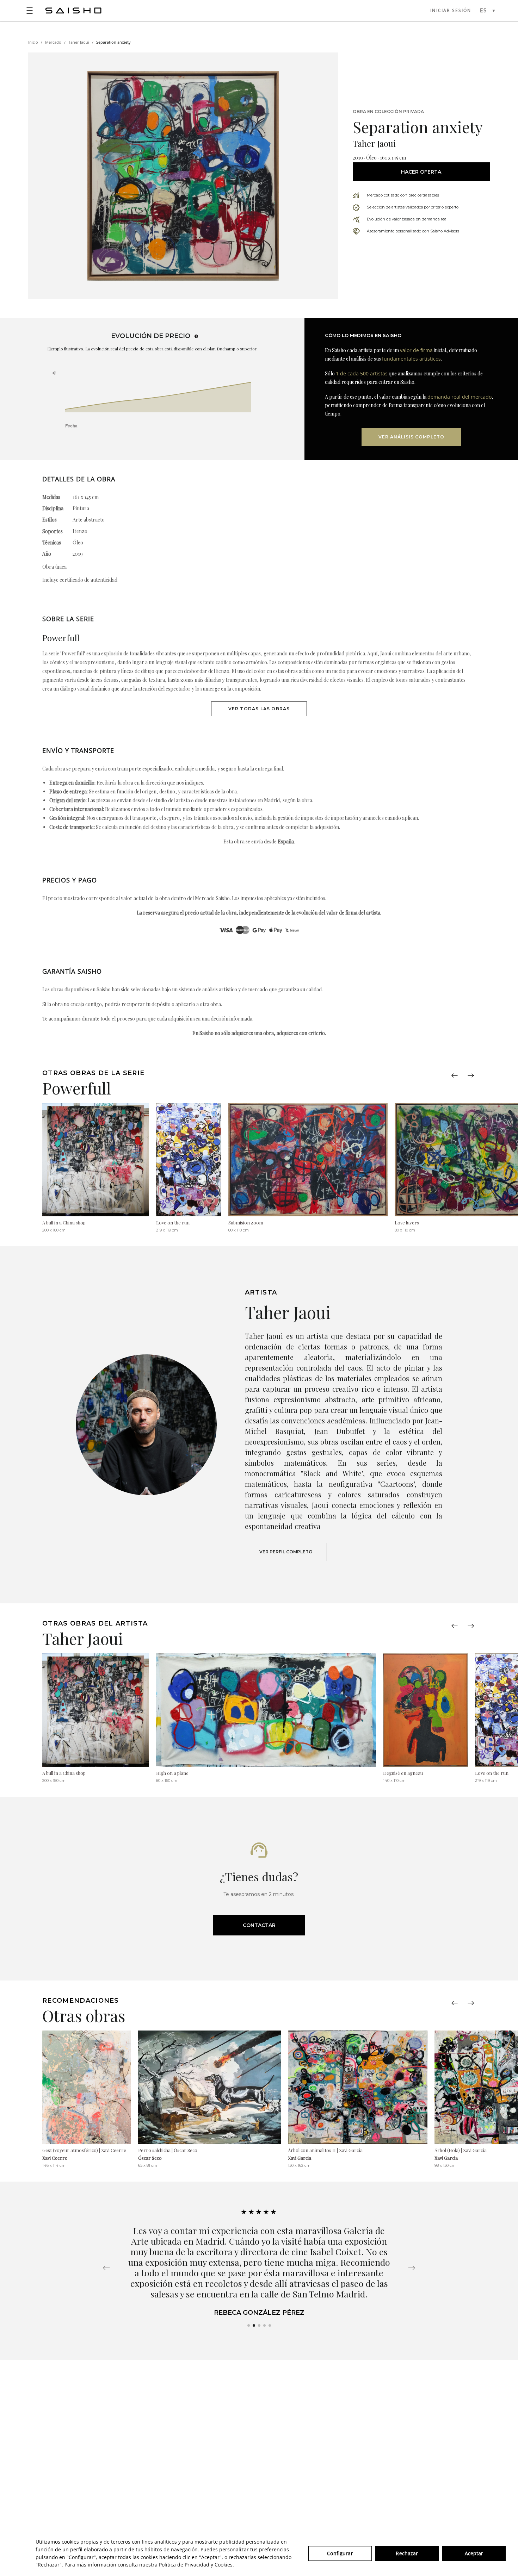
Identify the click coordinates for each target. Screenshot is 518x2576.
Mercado (53, 42)
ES (483, 10)
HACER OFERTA (421, 172)
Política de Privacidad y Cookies (196, 2565)
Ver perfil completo (286, 1552)
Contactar (259, 1925)
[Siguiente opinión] (412, 2268)
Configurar (340, 2553)
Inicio (33, 42)
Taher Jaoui (79, 42)
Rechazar (407, 2553)
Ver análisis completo (411, 437)
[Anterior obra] (455, 1075)
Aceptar (474, 2553)
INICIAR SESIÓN (451, 10)
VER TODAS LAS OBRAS (259, 709)
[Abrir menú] (30, 11)
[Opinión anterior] (106, 2268)
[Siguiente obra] (471, 1075)
